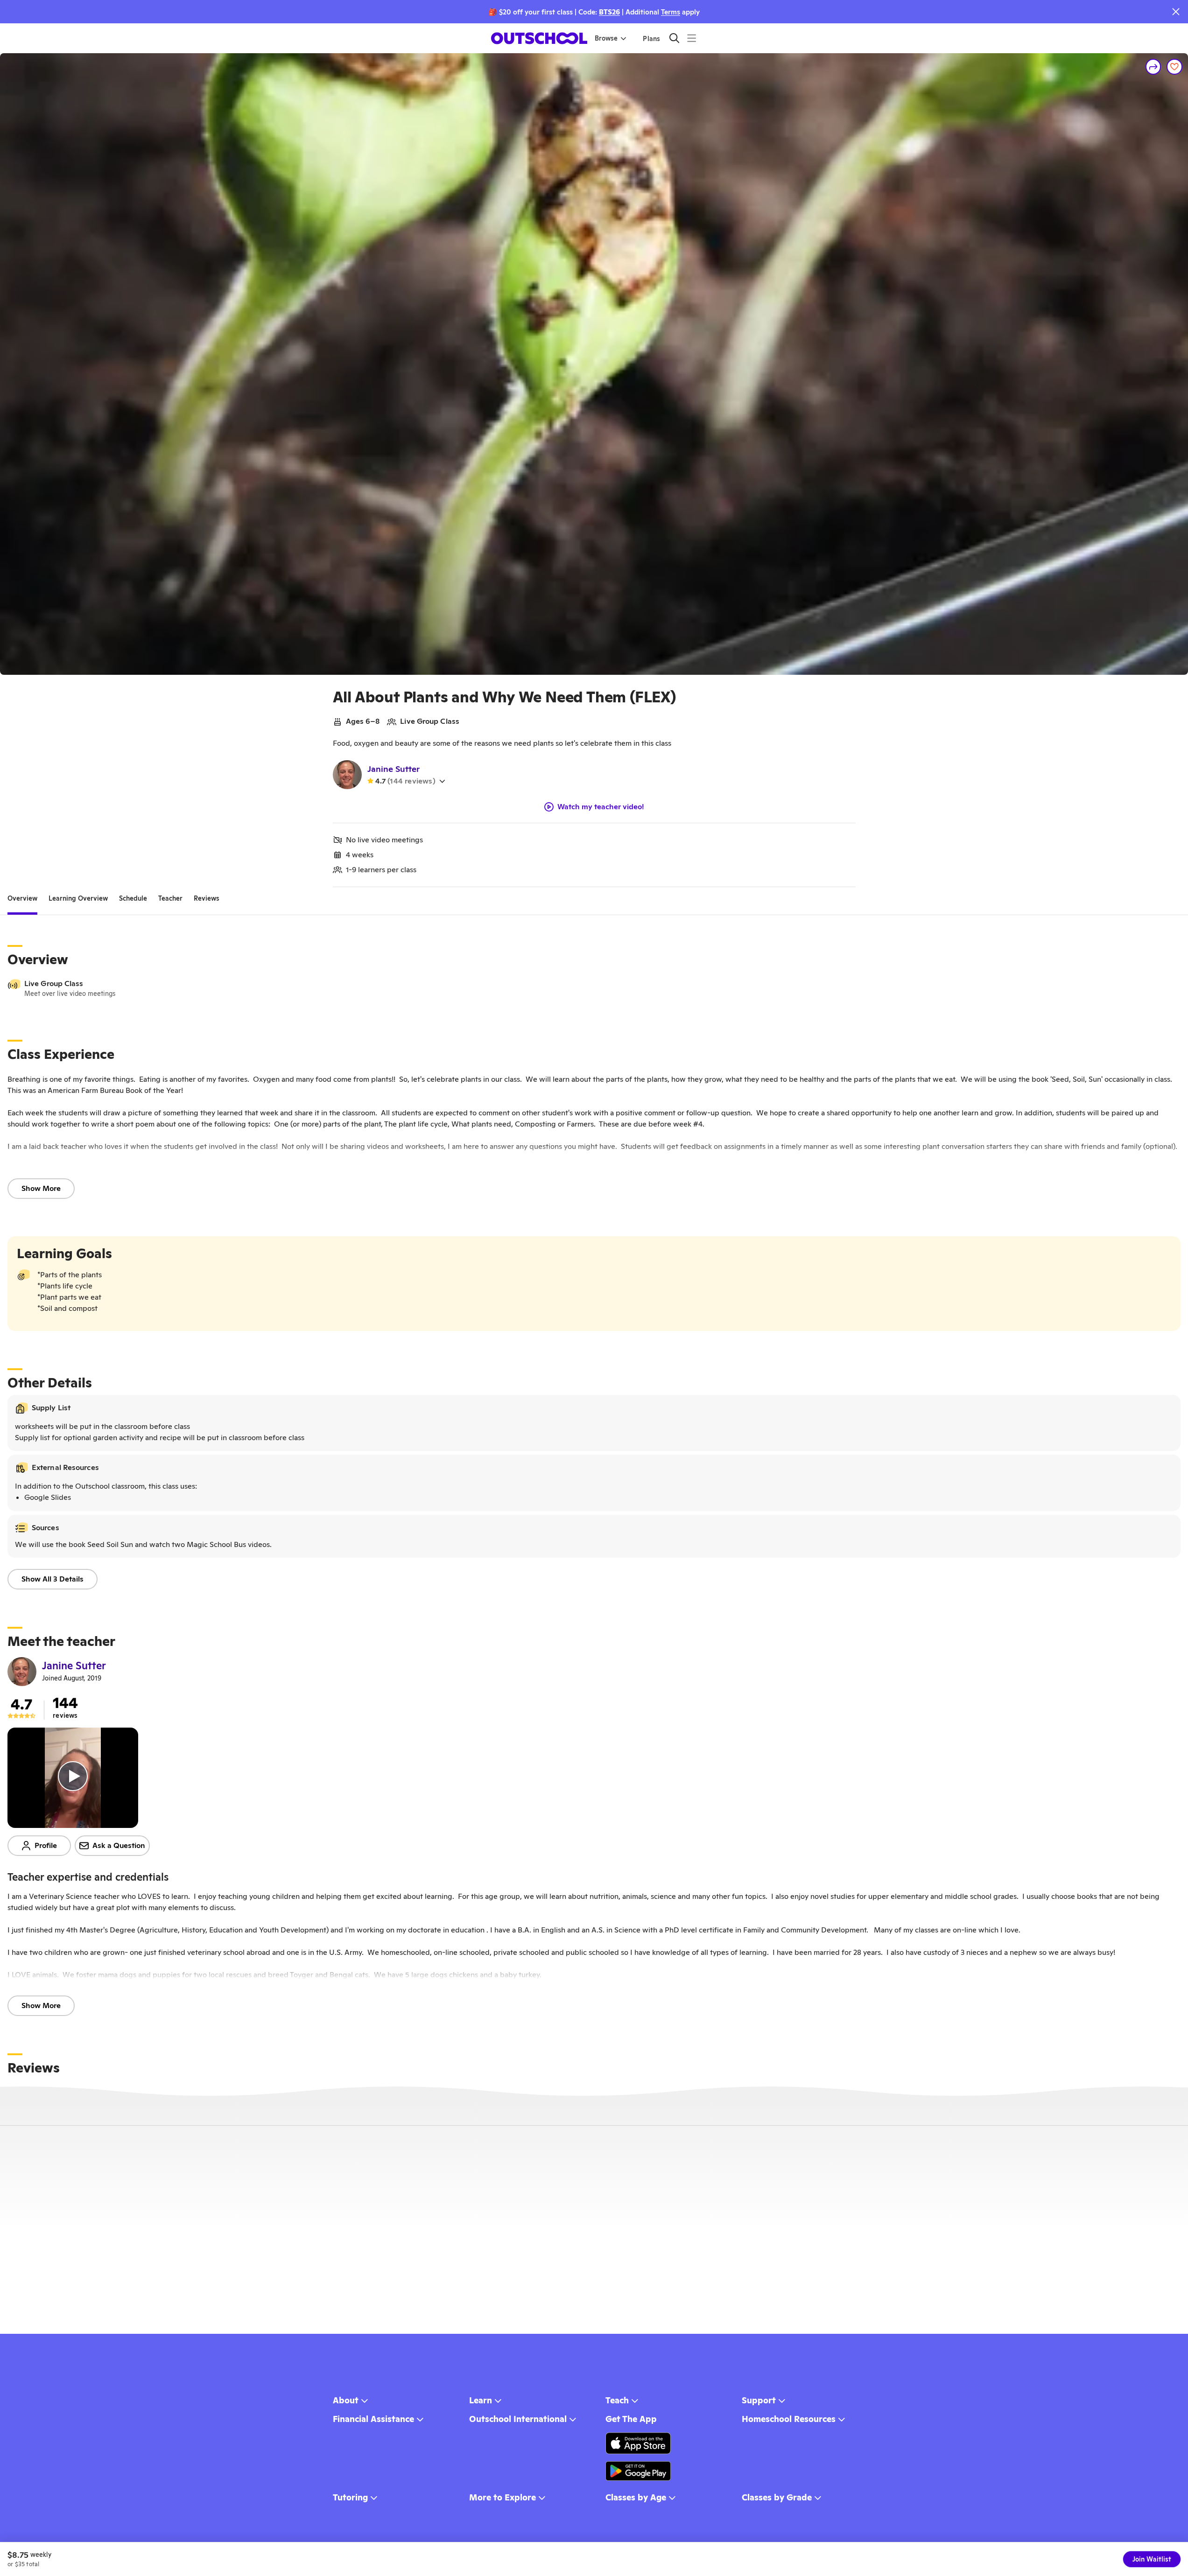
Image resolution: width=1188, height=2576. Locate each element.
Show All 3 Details (53, 1579)
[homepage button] (539, 38)
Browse (606, 38)
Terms (671, 12)
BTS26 (609, 12)
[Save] (1174, 67)
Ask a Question (119, 1845)
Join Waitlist (1152, 2559)
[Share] (1153, 67)
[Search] (674, 38)
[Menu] (692, 38)
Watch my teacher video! (601, 807)
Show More (41, 1188)
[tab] (22, 898)
